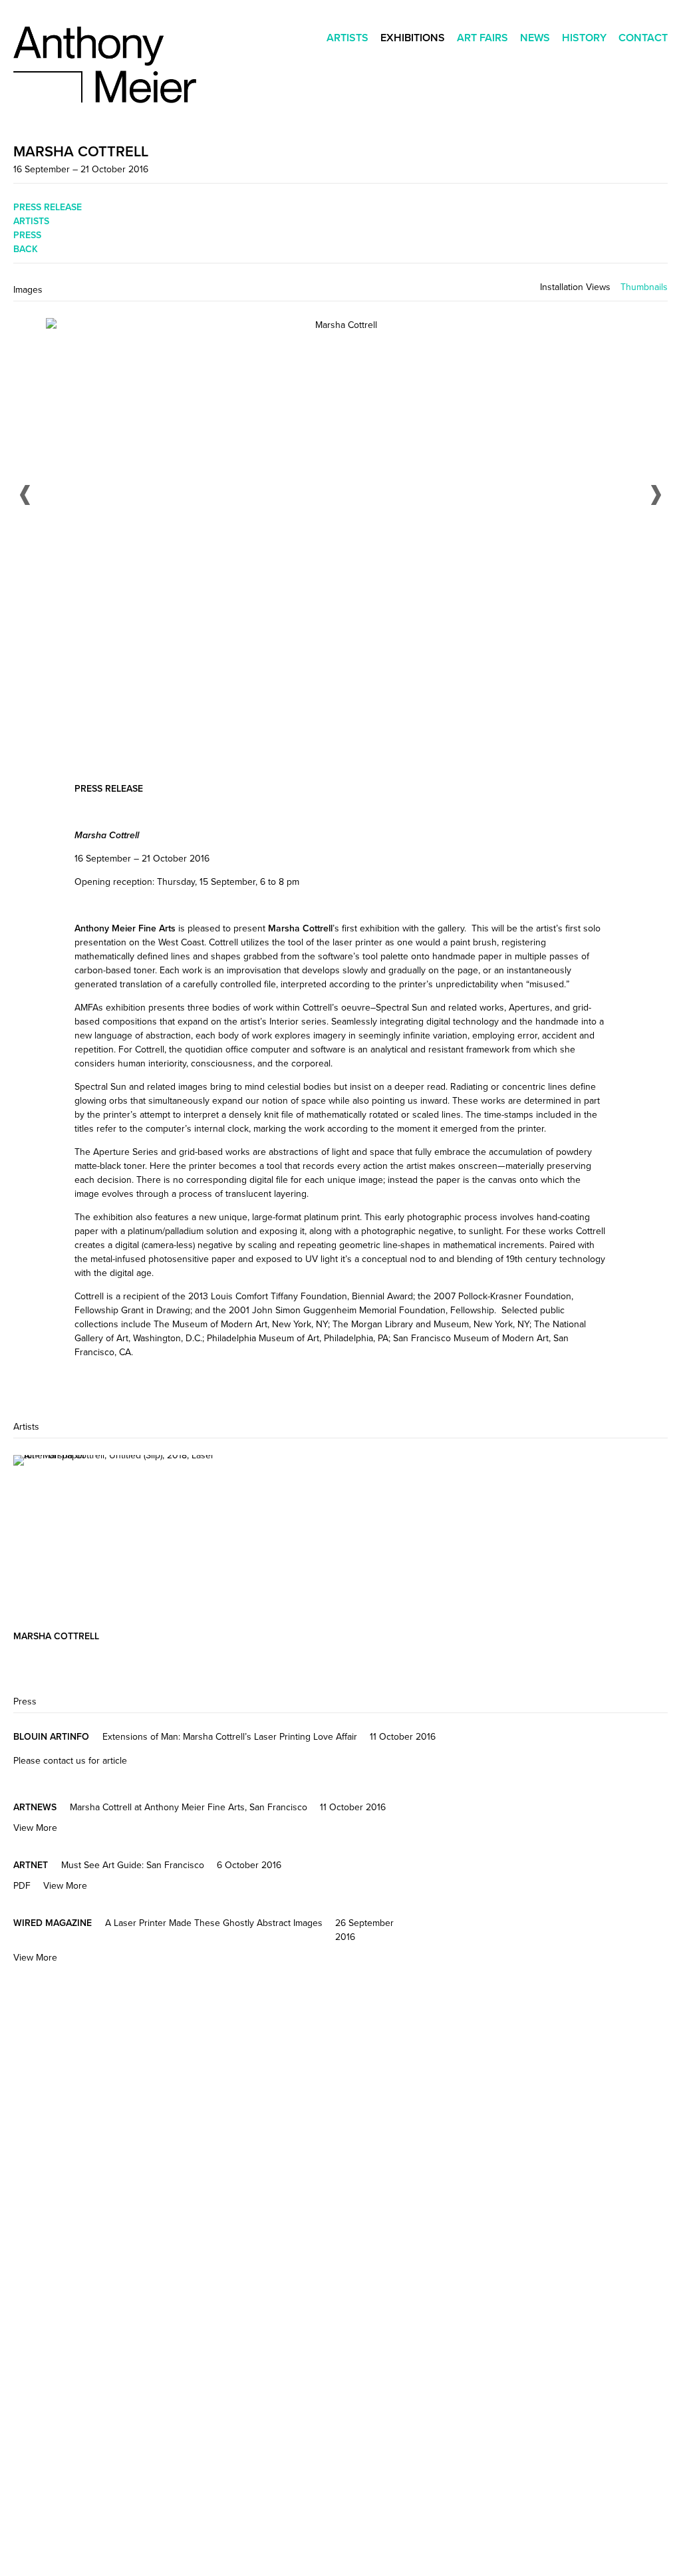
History (584, 38)
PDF (22, 1885)
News (535, 38)
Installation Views (575, 287)
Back (26, 249)
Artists (347, 38)
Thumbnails (644, 287)
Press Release (48, 207)
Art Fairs (482, 38)
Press (27, 235)
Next (656, 495)
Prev (25, 495)
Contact (643, 38)
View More (35, 1828)
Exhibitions (413, 38)
